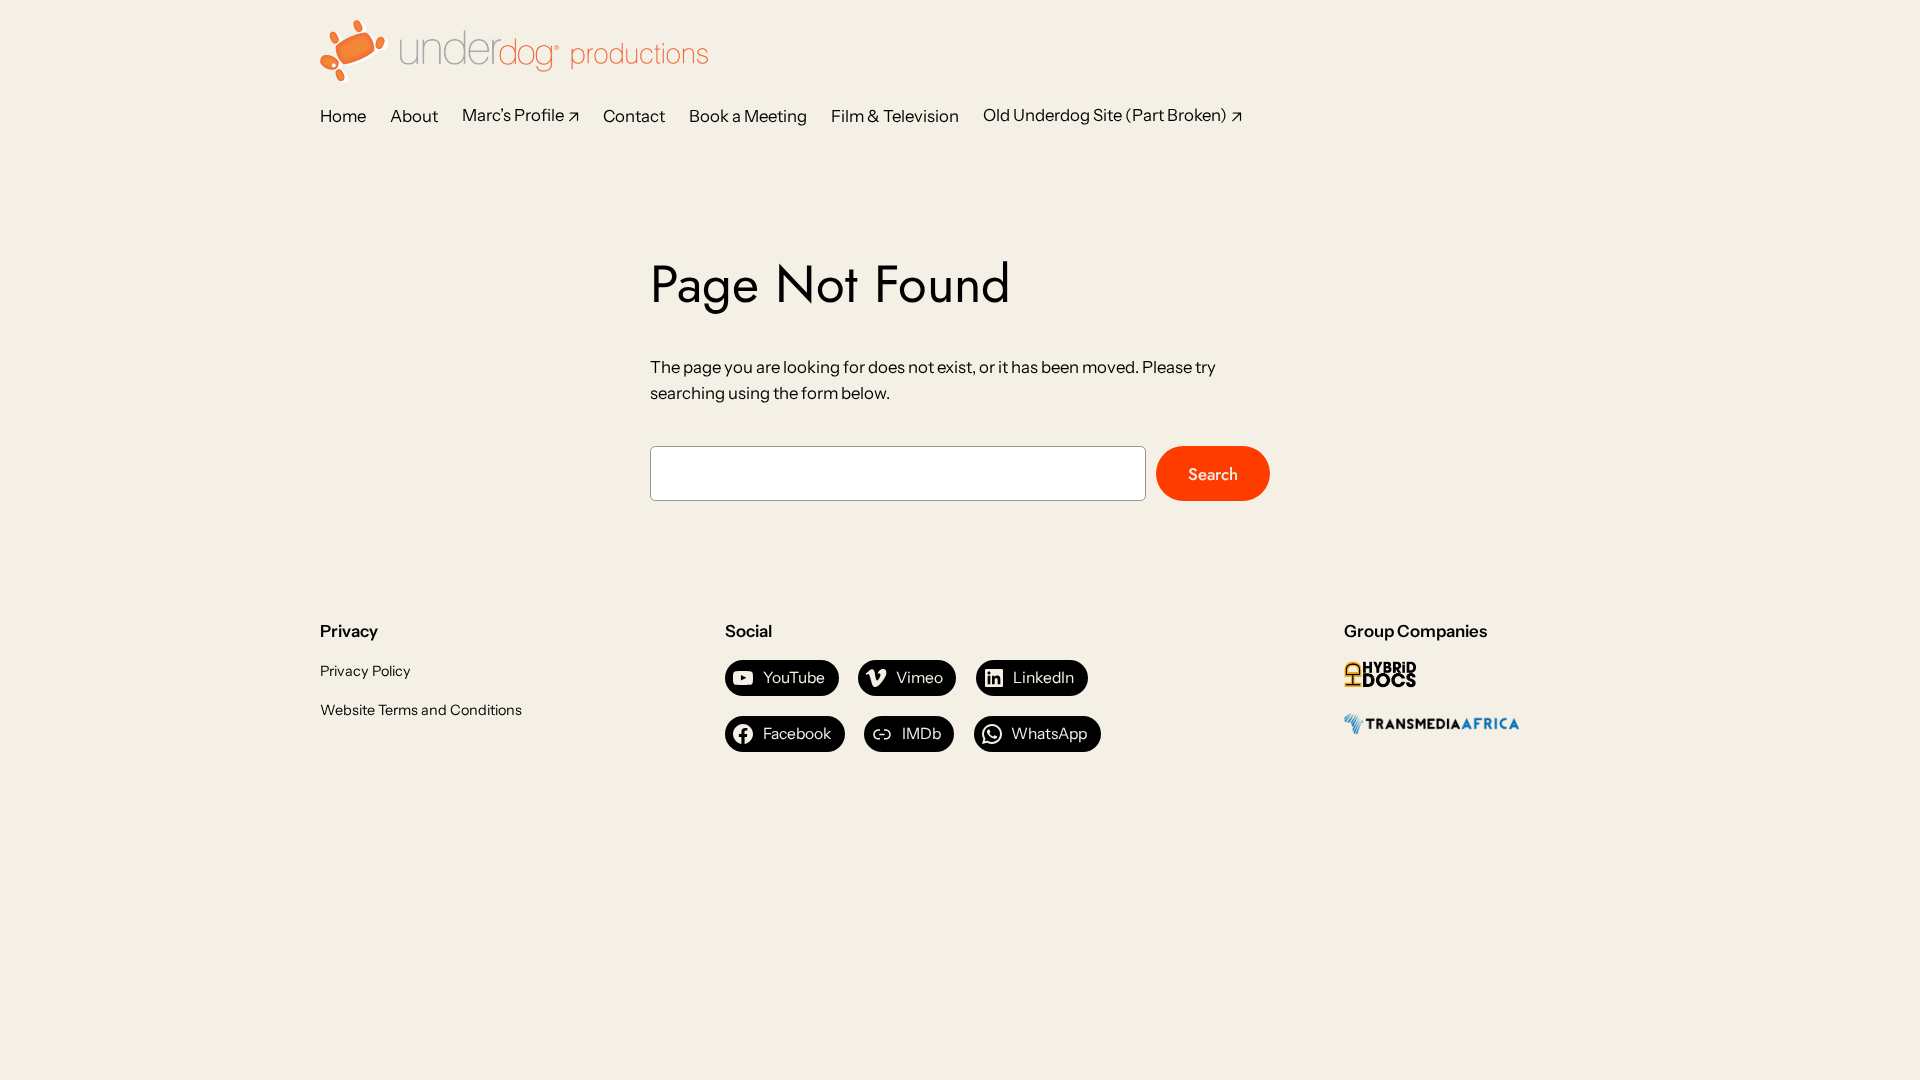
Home (343, 116)
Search (1213, 474)
